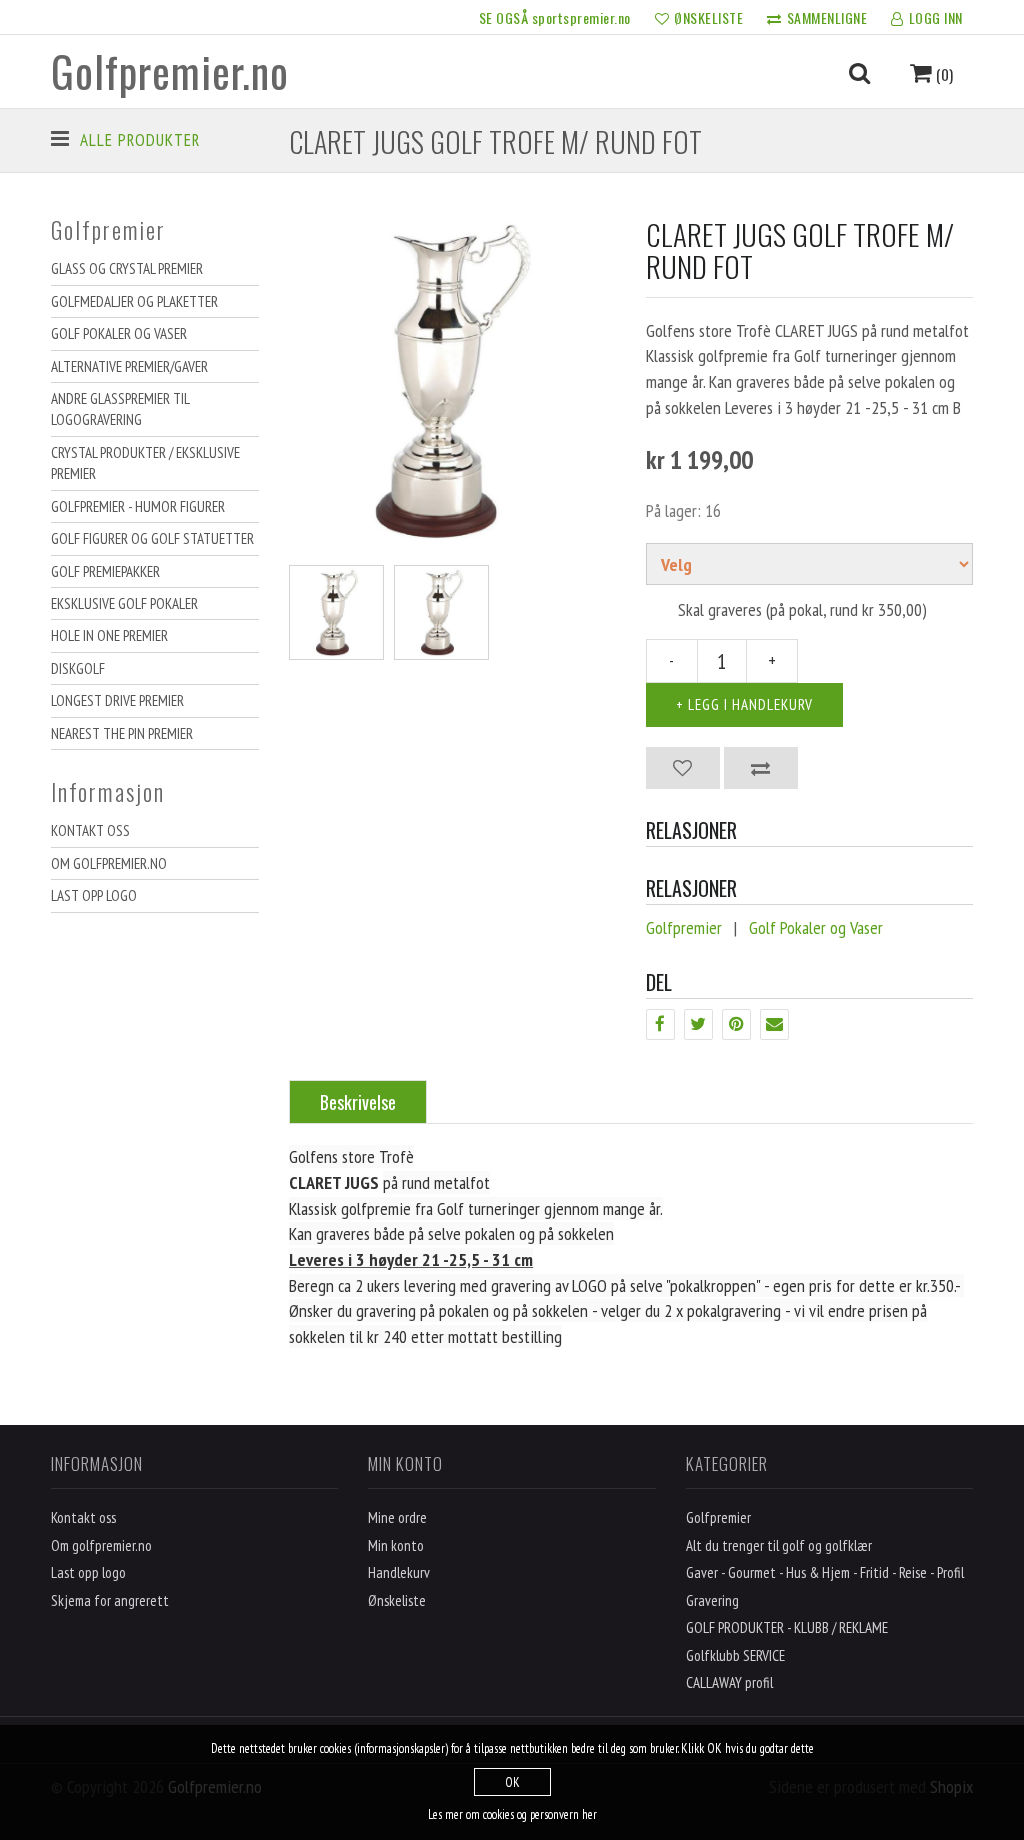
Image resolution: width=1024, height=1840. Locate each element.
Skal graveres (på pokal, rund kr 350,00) (802, 610)
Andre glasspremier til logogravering (120, 409)
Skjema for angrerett (110, 1600)
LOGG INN (936, 17)
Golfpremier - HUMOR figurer (138, 506)
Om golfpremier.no (109, 863)
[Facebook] (660, 1024)
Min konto (396, 1545)
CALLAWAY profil (729, 1682)
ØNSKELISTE (708, 17)
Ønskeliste (397, 1600)
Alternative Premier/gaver (129, 366)
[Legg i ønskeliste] (683, 768)
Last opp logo (94, 895)
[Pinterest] (736, 1024)
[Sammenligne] (761, 768)
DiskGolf (78, 668)
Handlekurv (399, 1572)
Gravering (712, 1600)
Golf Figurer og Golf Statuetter (152, 538)
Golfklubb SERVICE (735, 1655)
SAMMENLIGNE (827, 17)
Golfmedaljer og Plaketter (134, 301)
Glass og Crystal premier (127, 268)
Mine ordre (397, 1517)
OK (512, 1782)
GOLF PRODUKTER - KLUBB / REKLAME (787, 1627)
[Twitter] (698, 1024)
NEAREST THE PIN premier (122, 733)
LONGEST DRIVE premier (117, 700)
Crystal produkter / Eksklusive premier (145, 463)
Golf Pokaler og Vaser (119, 333)
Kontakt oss (90, 830)
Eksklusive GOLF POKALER (124, 603)
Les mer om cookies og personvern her (512, 1814)
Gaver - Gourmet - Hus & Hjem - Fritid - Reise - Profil (825, 1572)
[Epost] (774, 1024)
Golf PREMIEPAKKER (105, 571)
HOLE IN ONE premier (109, 635)
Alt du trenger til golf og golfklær (779, 1545)
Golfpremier (684, 927)
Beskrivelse (358, 1102)
